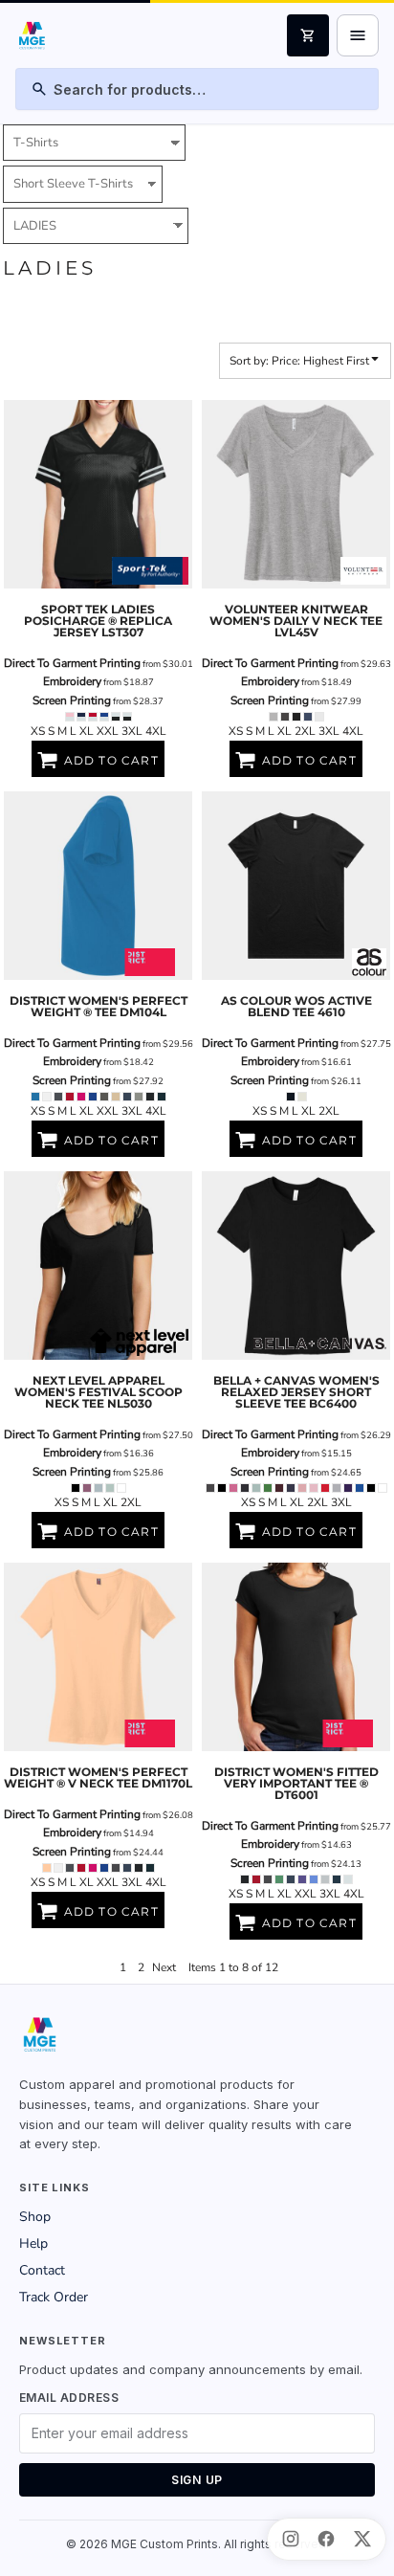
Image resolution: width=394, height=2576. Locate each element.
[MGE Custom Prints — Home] (31, 35)
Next (164, 1967)
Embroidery (72, 681)
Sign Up (197, 2480)
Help (33, 2243)
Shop (35, 2217)
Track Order (54, 2297)
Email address (69, 2398)
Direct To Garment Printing (72, 663)
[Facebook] (326, 2539)
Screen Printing (72, 700)
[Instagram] (291, 2539)
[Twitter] (362, 2539)
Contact (42, 2270)
